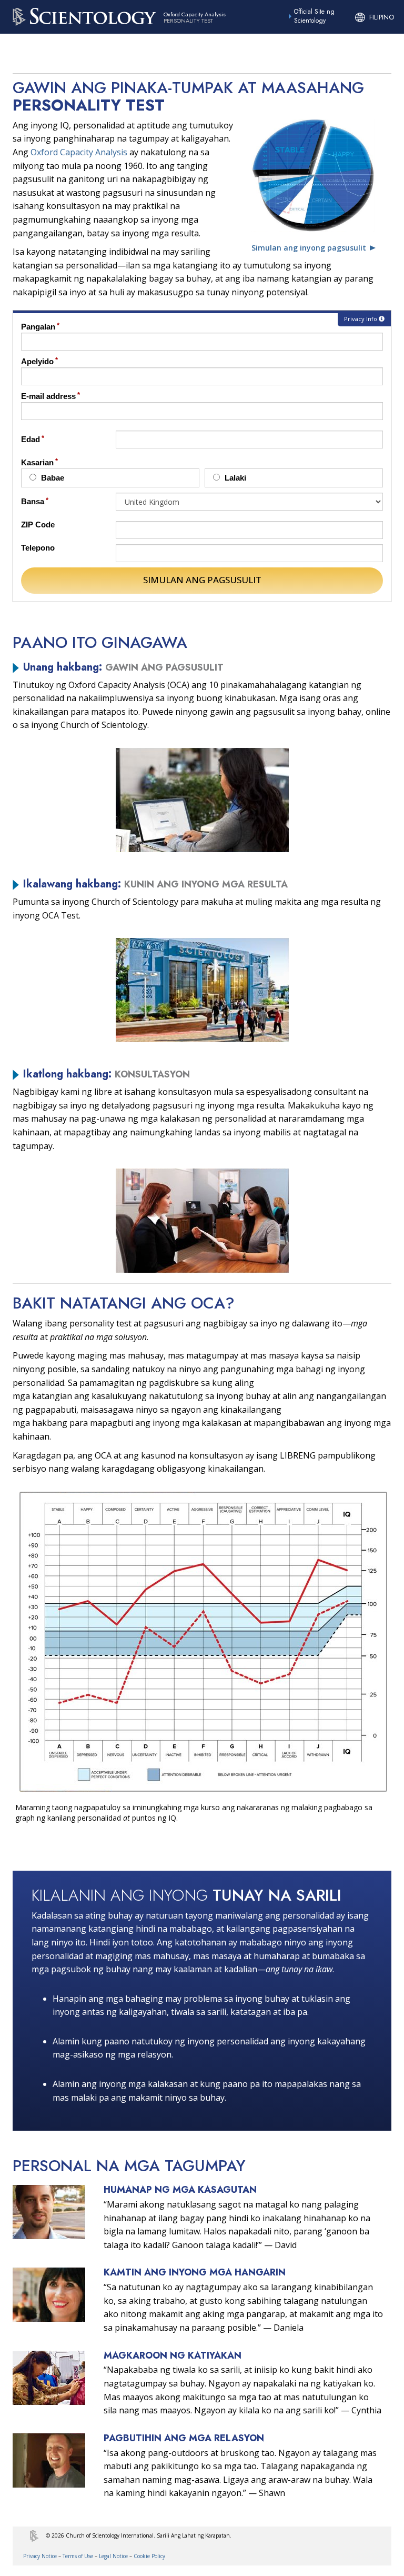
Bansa (33, 501)
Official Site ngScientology (314, 16)
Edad (31, 439)
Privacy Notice (40, 2556)
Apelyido (37, 361)
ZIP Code (38, 525)
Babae (52, 478)
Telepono (38, 548)
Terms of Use (78, 2556)
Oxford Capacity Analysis (79, 152)
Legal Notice (113, 2556)
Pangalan (38, 327)
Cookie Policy (149, 2556)
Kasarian (37, 462)
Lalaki (234, 478)
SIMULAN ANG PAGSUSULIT (202, 580)
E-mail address (48, 396)
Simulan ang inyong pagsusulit (309, 248)
